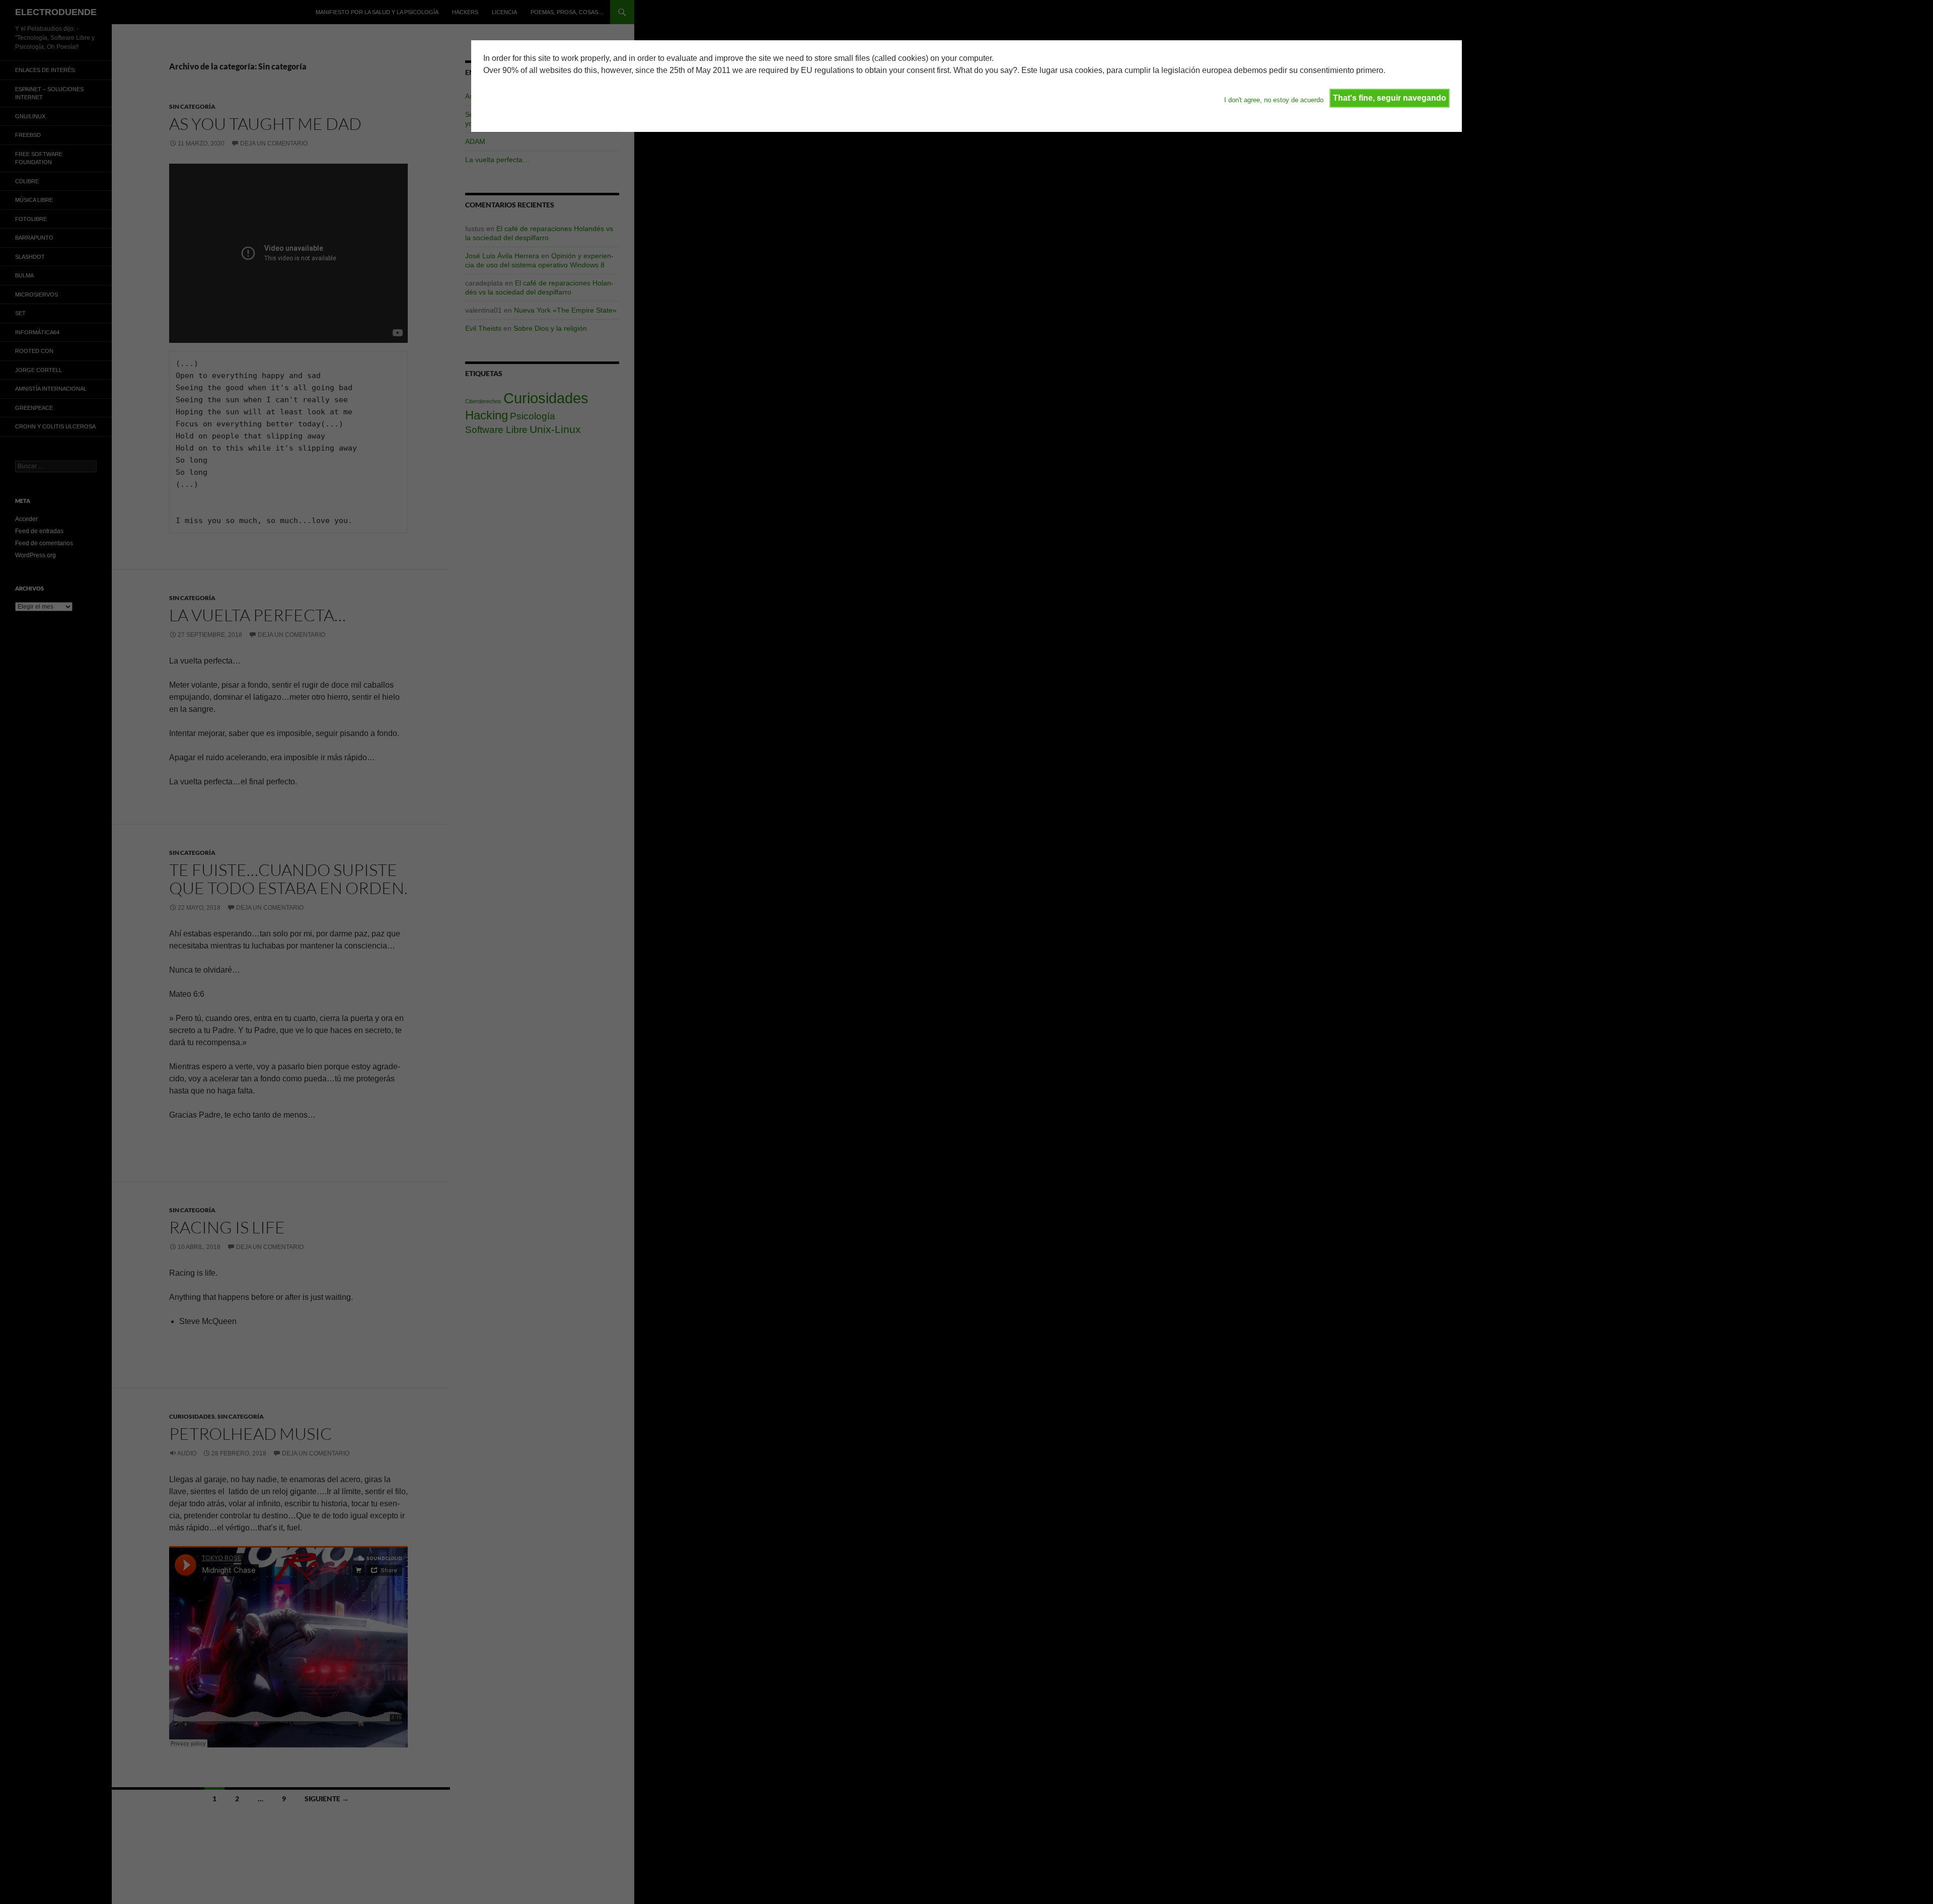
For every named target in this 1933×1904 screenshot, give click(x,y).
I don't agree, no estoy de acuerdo (1274, 100)
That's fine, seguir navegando (1390, 98)
